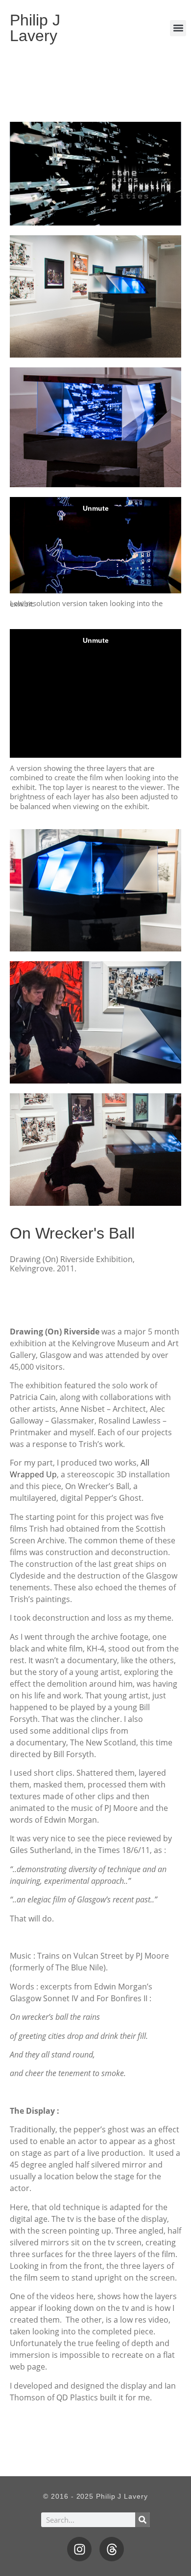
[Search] (143, 2520)
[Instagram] (79, 2549)
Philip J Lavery (35, 28)
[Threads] (112, 2549)
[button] (178, 28)
